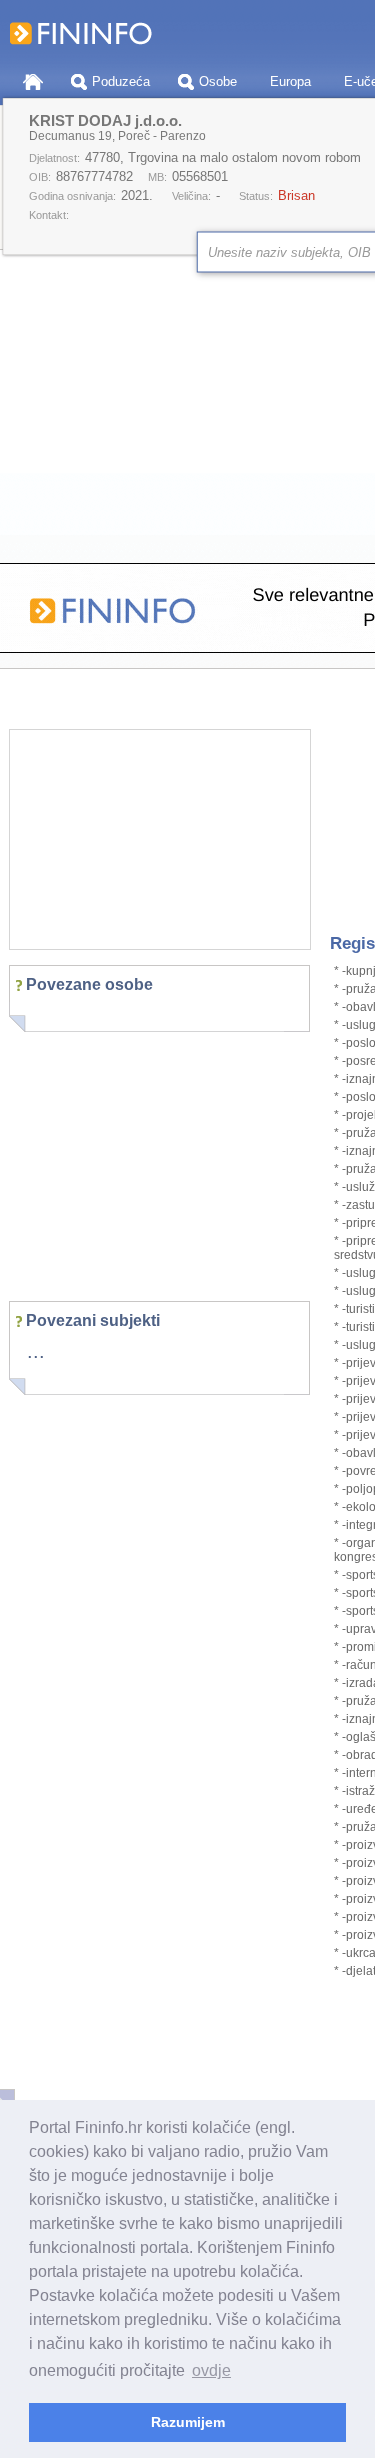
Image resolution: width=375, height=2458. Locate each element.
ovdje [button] (211, 2370)
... (36, 1351)
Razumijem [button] (188, 2422)
